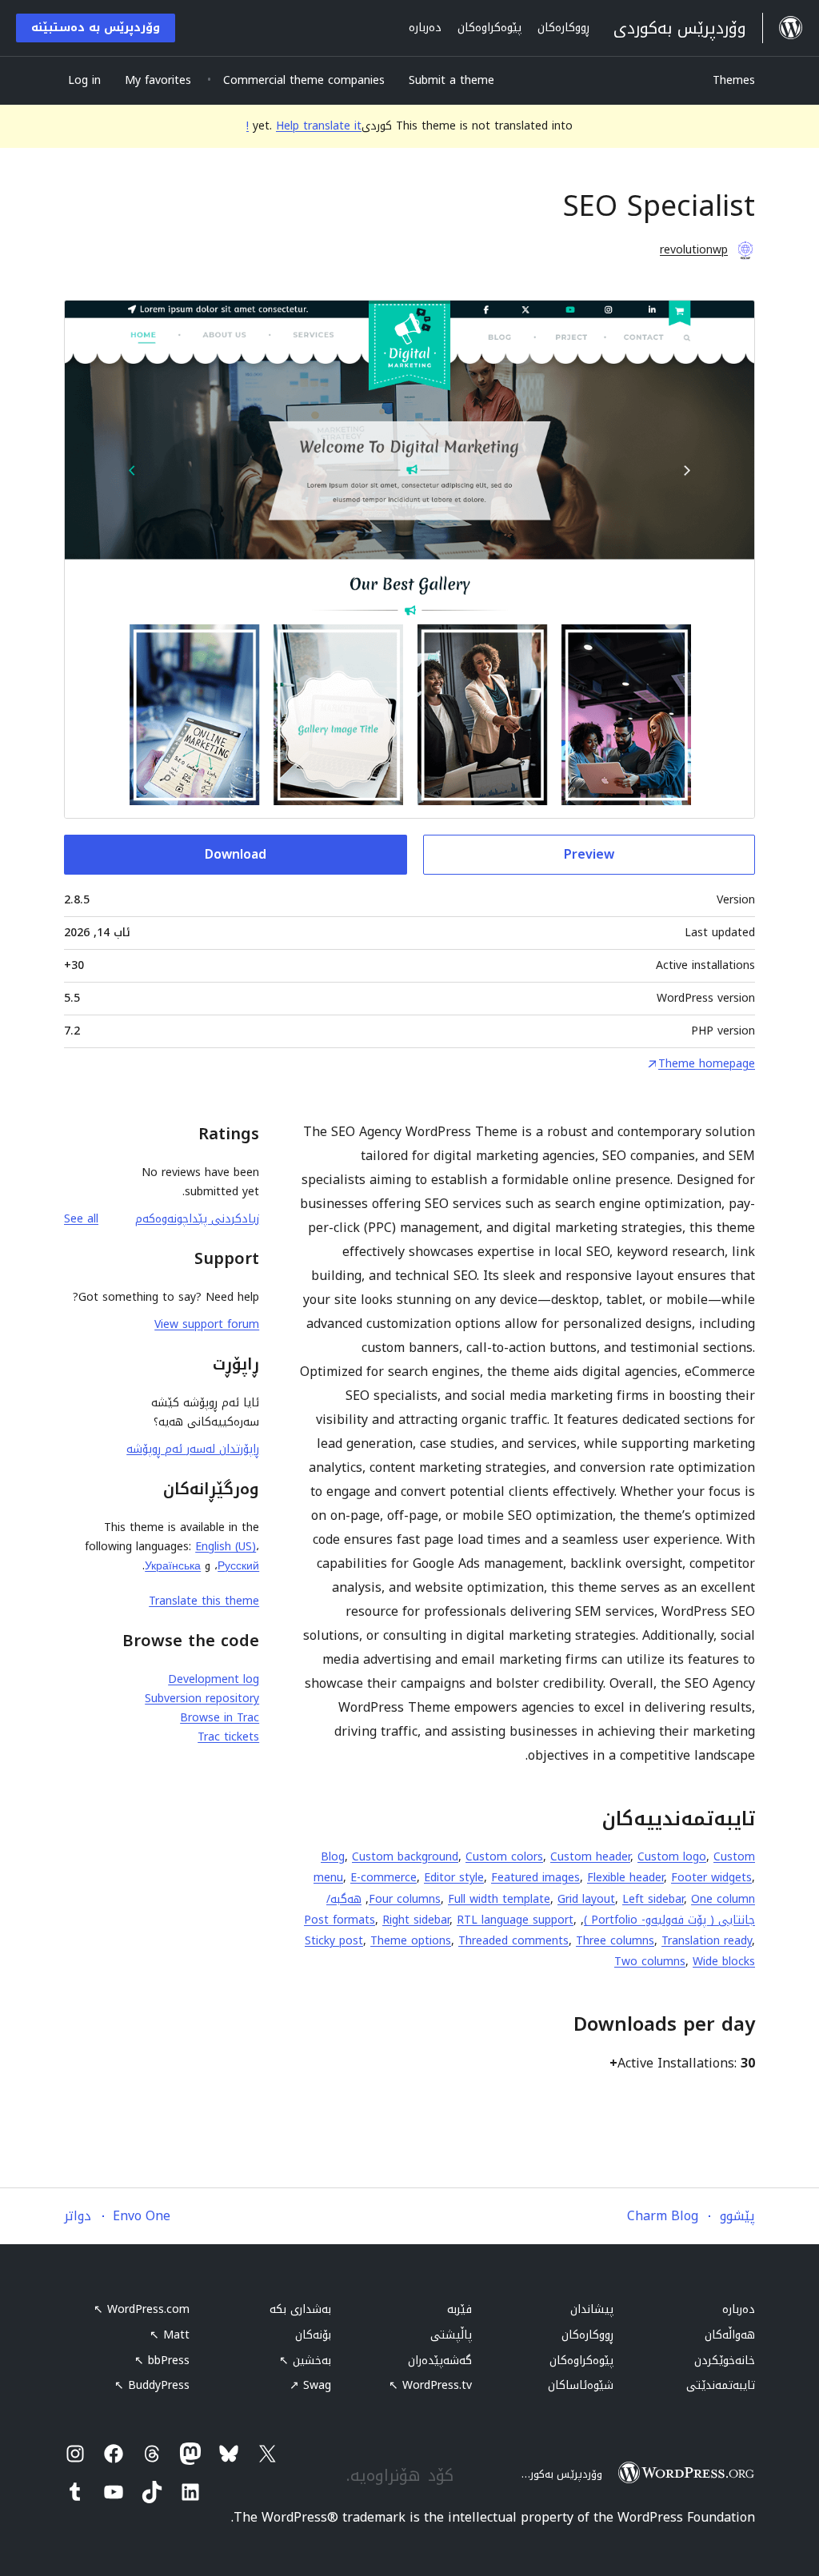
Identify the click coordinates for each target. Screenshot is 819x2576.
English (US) (226, 1547)
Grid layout (586, 1899)
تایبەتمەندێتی (721, 2385)
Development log (214, 1679)
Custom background (405, 1857)
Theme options (411, 1941)
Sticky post (334, 1941)
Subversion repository (202, 1699)
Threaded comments (513, 1941)
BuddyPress (152, 2385)
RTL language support (515, 1920)
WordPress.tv (430, 2385)
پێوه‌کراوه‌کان (581, 2361)
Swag (310, 2385)
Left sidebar (653, 1899)
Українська (173, 1566)
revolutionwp (694, 250)
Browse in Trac (220, 1718)
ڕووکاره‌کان (587, 2335)
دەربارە (739, 2309)
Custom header (590, 1857)
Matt (170, 2335)
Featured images (535, 1878)
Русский (238, 1566)
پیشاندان (592, 2309)
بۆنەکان (313, 2335)
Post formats (340, 1920)
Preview (589, 854)
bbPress (162, 2361)
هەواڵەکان (730, 2335)
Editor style (454, 1878)
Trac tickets (228, 1737)
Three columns (615, 1941)
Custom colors (504, 1857)
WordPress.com (142, 2309)
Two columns (650, 1962)
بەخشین (305, 2361)
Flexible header (625, 1878)
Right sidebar (416, 1920)
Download (236, 854)
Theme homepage (707, 1064)
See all (81, 1219)
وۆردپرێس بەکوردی (559, 2474)
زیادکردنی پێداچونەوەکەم (197, 1219)
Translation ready (707, 1941)
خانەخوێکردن (725, 2361)
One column (723, 1899)
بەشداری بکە (300, 2309)
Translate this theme (204, 1601)
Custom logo (672, 1857)
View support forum (207, 1324)
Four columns (405, 1899)
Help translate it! (304, 126)
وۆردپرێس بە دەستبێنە (96, 28)
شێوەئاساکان (581, 2385)
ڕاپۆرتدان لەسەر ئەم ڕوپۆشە (193, 1449)
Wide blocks (724, 1962)
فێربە (459, 2309)
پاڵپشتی (451, 2335)
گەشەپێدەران (440, 2361)
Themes (734, 80)
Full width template (499, 1899)
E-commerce (384, 1878)
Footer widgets (711, 1878)
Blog (333, 1857)
